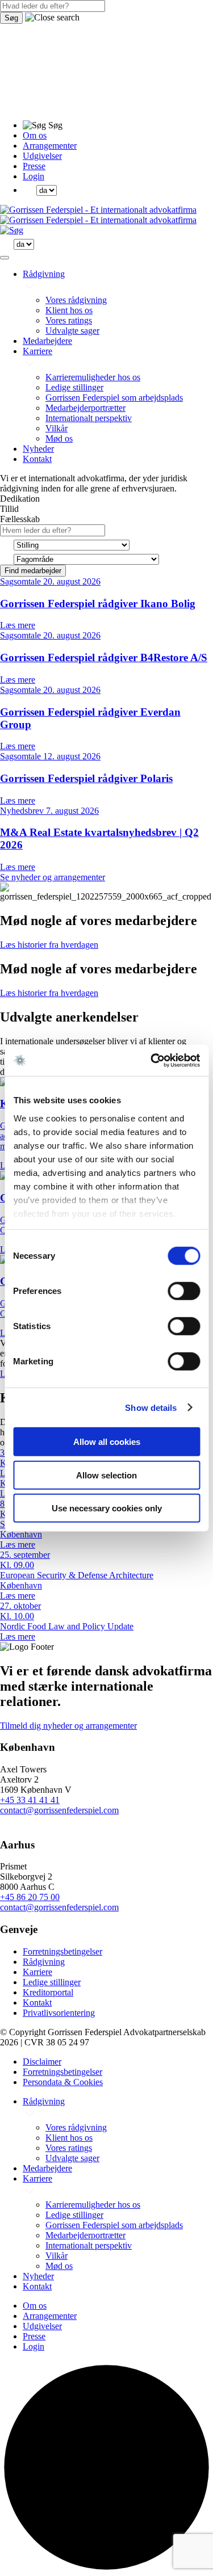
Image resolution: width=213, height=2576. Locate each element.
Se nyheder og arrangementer (53, 877)
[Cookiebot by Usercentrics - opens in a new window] (152, 1060)
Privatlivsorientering (59, 2013)
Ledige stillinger (74, 387)
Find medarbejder (33, 571)
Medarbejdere (47, 341)
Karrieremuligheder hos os (93, 377)
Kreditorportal (48, 1992)
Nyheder (38, 449)
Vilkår (57, 428)
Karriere (37, 351)
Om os (35, 135)
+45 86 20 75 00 (30, 1897)
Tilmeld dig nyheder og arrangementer (68, 1726)
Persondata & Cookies (63, 2082)
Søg (11, 18)
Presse (34, 166)
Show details (151, 1407)
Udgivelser (42, 156)
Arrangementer (50, 146)
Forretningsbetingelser (62, 1951)
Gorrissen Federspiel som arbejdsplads (114, 398)
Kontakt (37, 459)
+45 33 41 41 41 (30, 1800)
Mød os (59, 438)
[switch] (184, 1291)
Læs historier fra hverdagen (49, 945)
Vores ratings (69, 320)
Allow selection (106, 1475)
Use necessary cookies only (107, 1508)
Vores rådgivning (76, 300)
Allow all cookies (107, 1442)
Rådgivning (44, 274)
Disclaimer (42, 2062)
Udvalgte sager (72, 331)
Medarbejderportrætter (85, 408)
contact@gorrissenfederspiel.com (59, 1810)
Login (34, 176)
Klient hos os (69, 310)
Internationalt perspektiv (89, 418)
